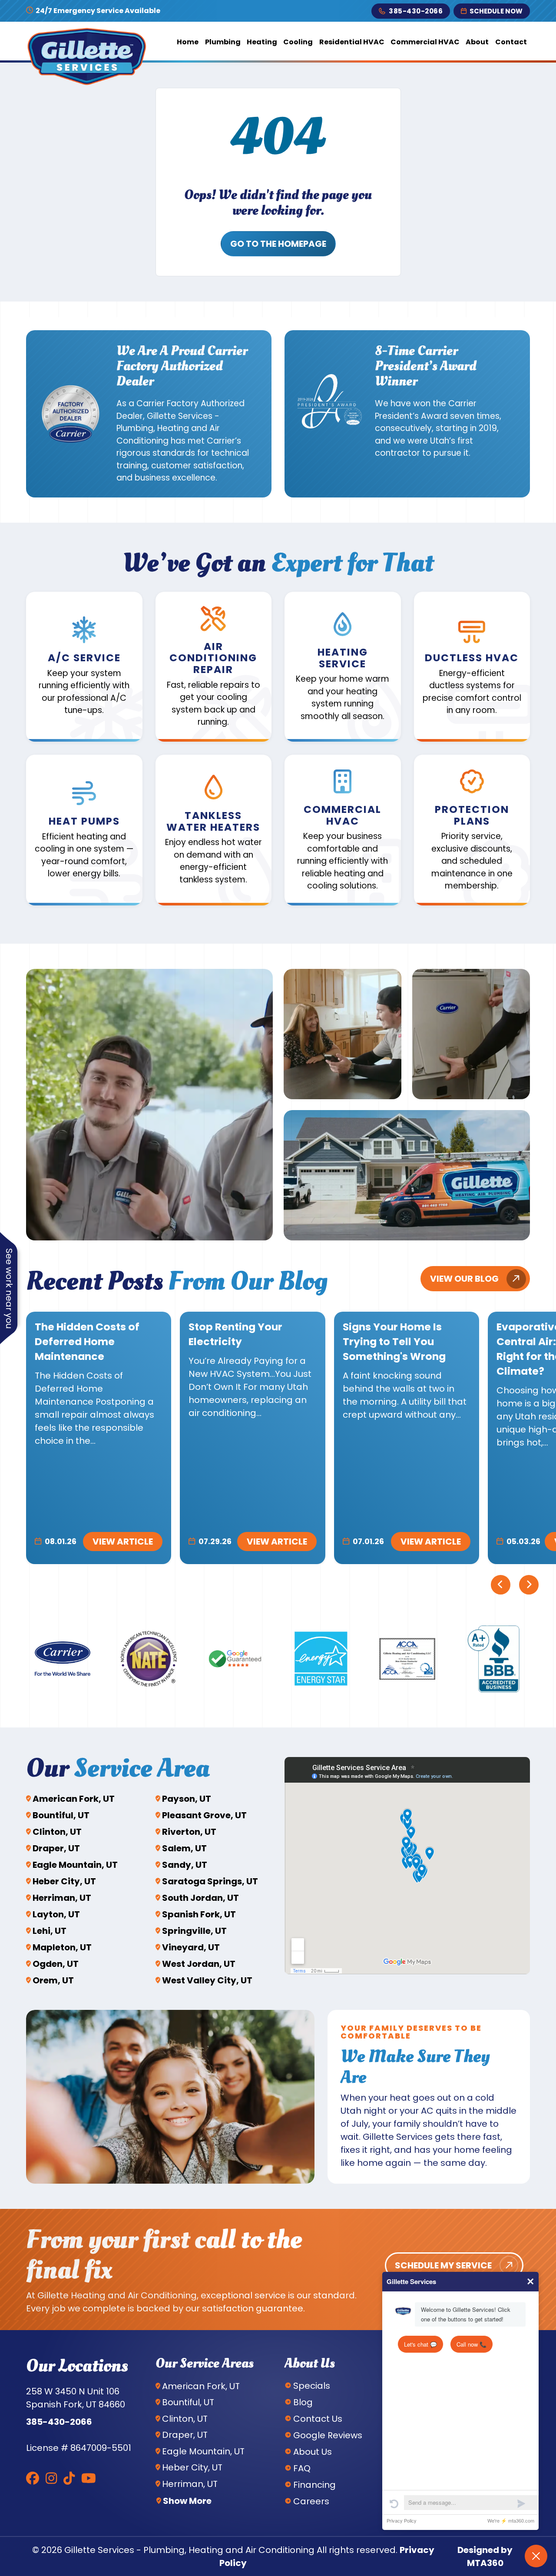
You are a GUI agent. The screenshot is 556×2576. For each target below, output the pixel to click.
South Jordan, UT (200, 1898)
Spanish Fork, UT (199, 1914)
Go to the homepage (278, 244)
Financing (314, 2485)
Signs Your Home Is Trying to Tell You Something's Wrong (394, 1341)
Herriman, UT (62, 1898)
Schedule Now (496, 11)
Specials (312, 2386)
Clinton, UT (57, 1832)
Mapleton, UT (62, 1947)
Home (188, 42)
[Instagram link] (51, 2478)
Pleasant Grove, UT (204, 1815)
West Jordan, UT (199, 1964)
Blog (303, 2402)
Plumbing (223, 42)
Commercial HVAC (425, 42)
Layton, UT (56, 1914)
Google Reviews (328, 2435)
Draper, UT (56, 1848)
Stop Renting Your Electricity (235, 1334)
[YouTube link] (89, 2478)
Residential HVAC (352, 42)
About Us (313, 2452)
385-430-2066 (416, 11)
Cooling (298, 42)
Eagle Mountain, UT (75, 1865)
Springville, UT (194, 1931)
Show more (187, 2501)
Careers (311, 2501)
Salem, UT (184, 1848)
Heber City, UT (64, 1881)
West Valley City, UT (207, 1980)
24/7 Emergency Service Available (97, 11)
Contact (511, 42)
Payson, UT (187, 1799)
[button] (84, 667)
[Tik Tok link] (69, 2478)
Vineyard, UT (191, 1947)
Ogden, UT (56, 1964)
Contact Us (318, 2419)
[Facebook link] (33, 2478)
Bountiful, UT (61, 1815)
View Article (123, 1542)
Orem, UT (53, 1980)
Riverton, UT (189, 1832)
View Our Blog (464, 1279)
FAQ (302, 2468)
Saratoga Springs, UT (210, 1881)
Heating (262, 42)
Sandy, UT (185, 1865)
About (477, 42)
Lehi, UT (50, 1931)
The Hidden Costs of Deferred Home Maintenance (87, 1341)
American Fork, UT (74, 1799)
